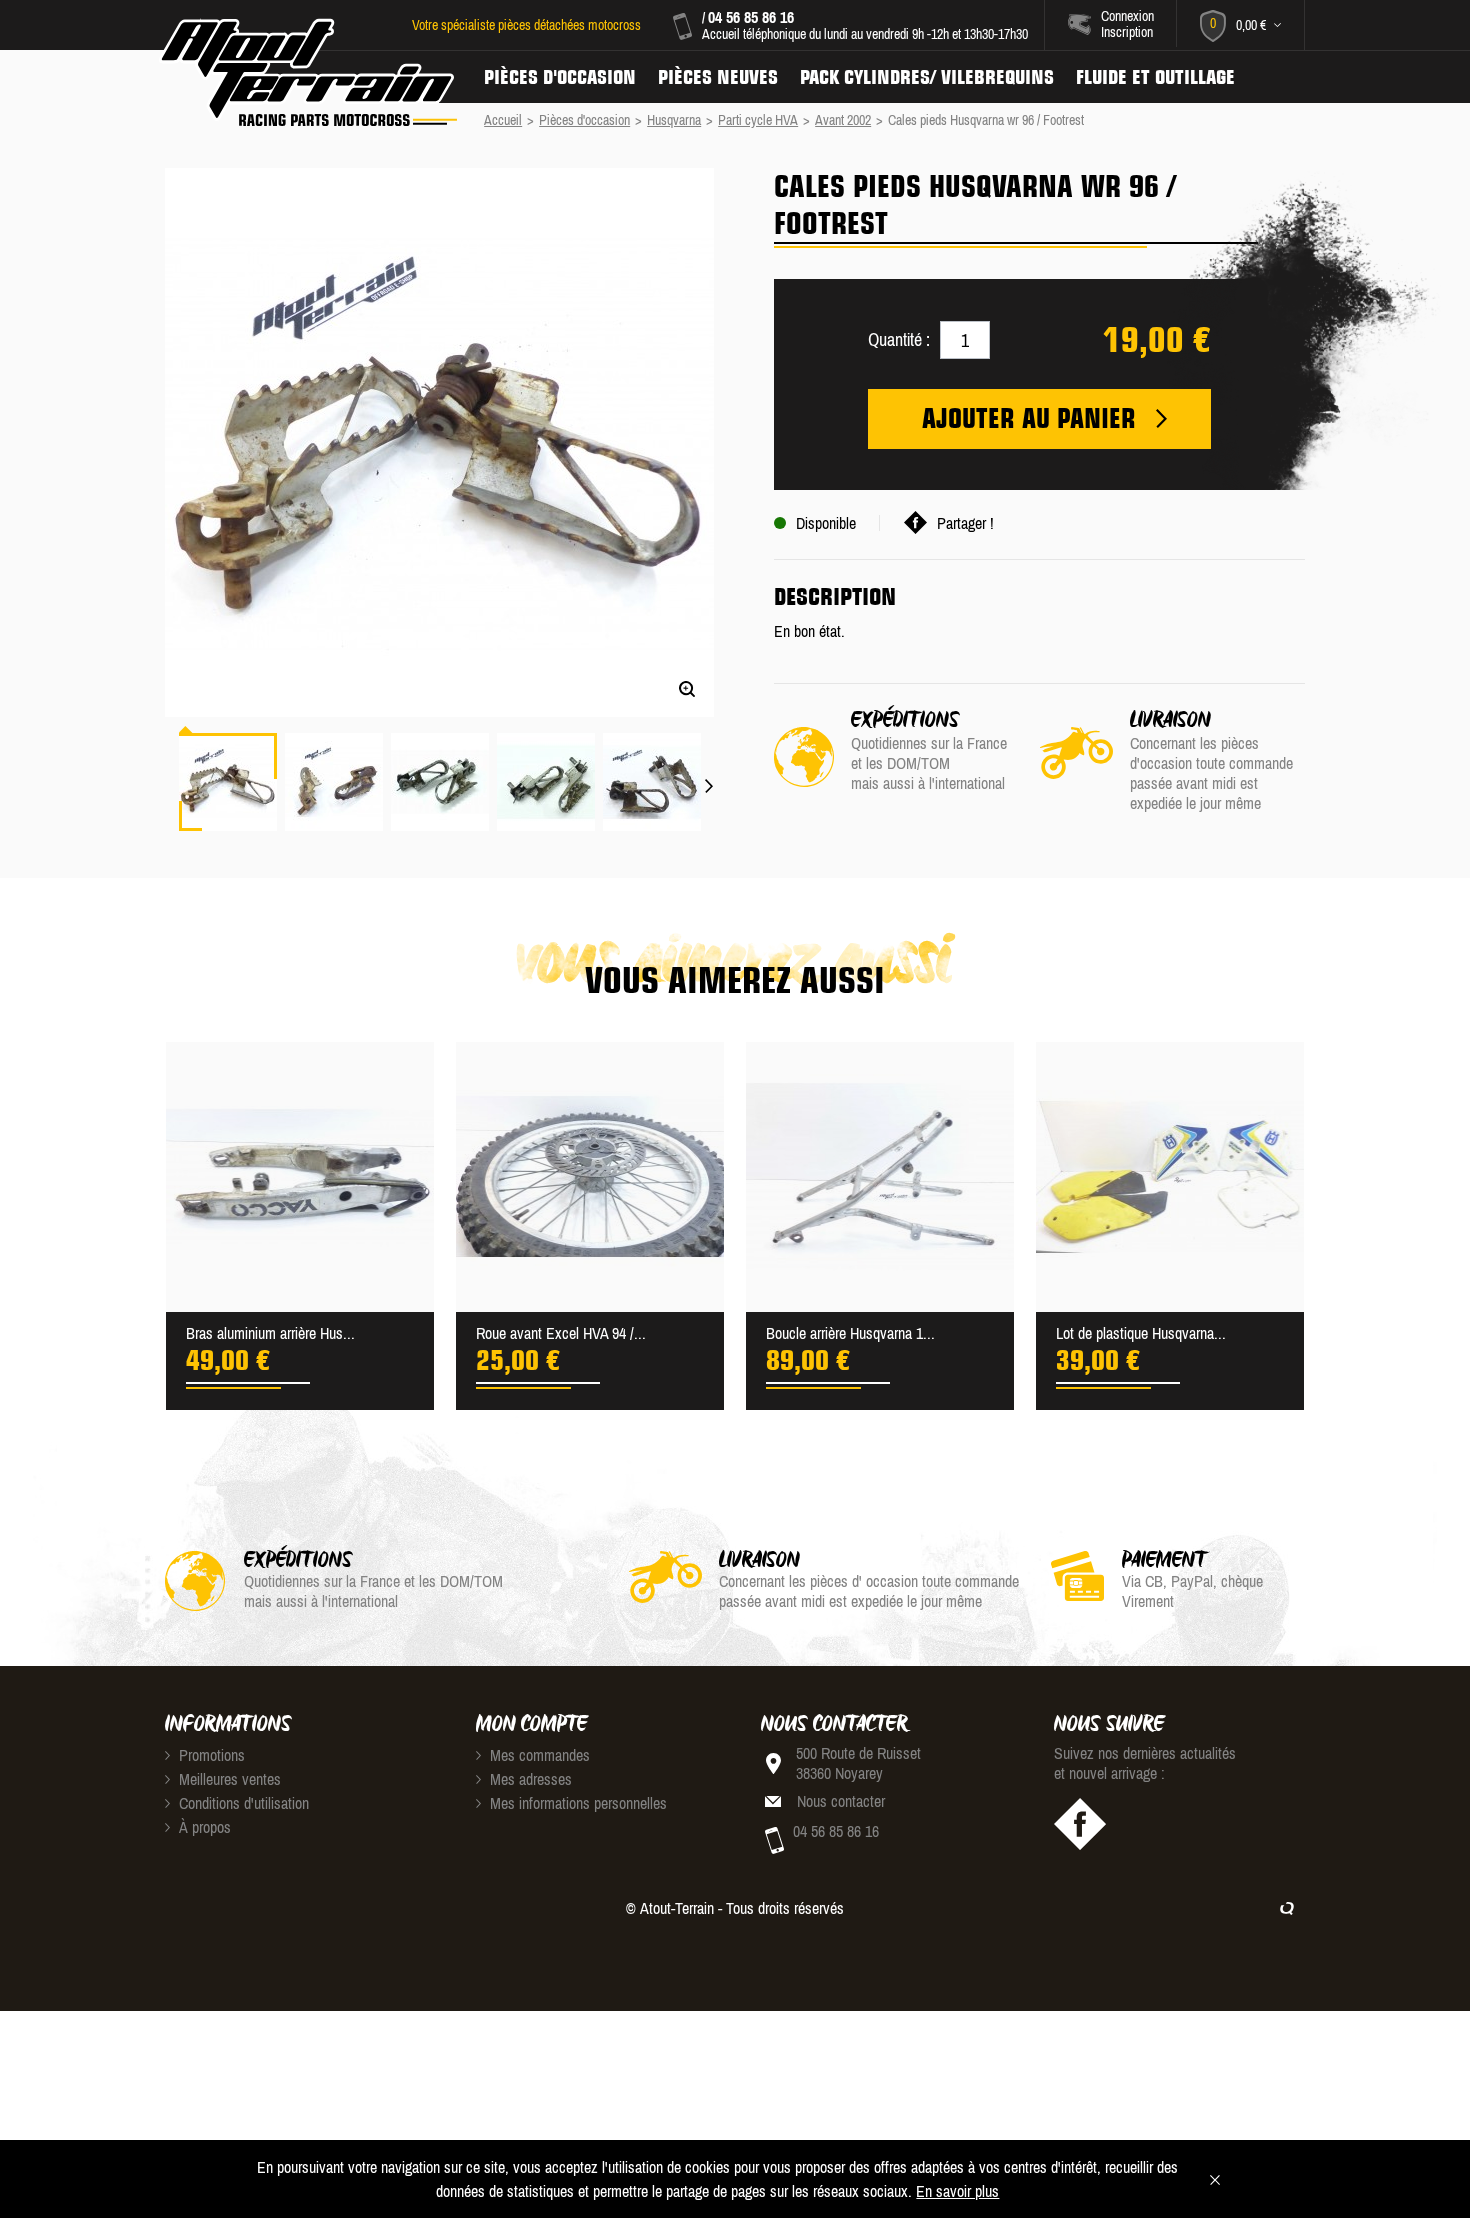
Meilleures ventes (228, 1779)
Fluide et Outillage (1155, 77)
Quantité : (899, 339)
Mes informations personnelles (576, 1803)
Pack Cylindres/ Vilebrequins (927, 77)
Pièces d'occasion (560, 77)
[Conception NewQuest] (1287, 1908)
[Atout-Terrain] (306, 73)
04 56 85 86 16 (751, 17)
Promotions (210, 1755)
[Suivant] (710, 774)
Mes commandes (538, 1755)
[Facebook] (1080, 1824)
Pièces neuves (718, 77)
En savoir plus (957, 2191)
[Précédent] (169, 700)
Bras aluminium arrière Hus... (270, 1333)
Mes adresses (529, 1779)
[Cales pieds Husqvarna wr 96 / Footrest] (228, 782)
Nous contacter (841, 1801)
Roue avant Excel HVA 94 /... (561, 1333)
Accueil (503, 120)
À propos (203, 1827)
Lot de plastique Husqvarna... (1141, 1333)
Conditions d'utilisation (242, 1803)
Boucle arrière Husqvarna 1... (850, 1333)
